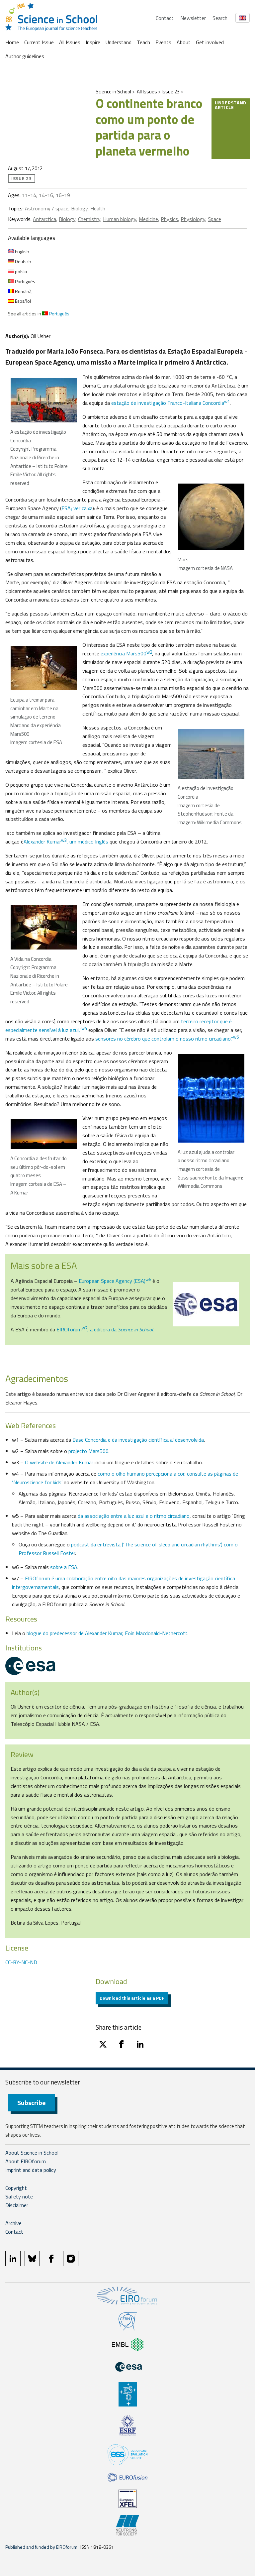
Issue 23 (171, 92)
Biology (79, 208)
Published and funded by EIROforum (41, 2547)
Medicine (148, 219)
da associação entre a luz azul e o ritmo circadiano (134, 1516)
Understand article (231, 105)
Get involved (210, 42)
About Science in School (32, 2153)
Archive (13, 2223)
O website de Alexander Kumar (59, 1462)
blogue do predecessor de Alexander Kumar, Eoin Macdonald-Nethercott (107, 1633)
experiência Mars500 (126, 653)
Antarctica (44, 219)
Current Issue (39, 42)
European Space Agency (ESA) (115, 1281)
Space (214, 219)
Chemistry (89, 219)
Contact (165, 18)
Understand (119, 42)
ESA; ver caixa (77, 508)
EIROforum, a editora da (105, 1329)
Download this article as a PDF (132, 1998)
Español (22, 301)
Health (98, 208)
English (22, 251)
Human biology (120, 219)
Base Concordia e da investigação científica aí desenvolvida (138, 1440)
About (184, 42)
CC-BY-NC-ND (21, 1962)
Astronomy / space (47, 208)
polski (20, 271)
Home (12, 42)
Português (25, 281)
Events (163, 42)
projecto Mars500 (88, 1451)
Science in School (113, 92)
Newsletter (193, 18)
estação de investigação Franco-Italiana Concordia (170, 403)
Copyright (16, 2188)
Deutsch (23, 261)
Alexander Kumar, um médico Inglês (66, 841)
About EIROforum (26, 2161)
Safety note (19, 2196)
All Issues (70, 42)
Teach (143, 42)
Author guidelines (25, 56)
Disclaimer (17, 2205)
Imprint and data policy (31, 2170)
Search (220, 18)
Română (23, 291)
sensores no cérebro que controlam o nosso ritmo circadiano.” (167, 1039)
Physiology (193, 219)
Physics (169, 219)
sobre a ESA (64, 1567)
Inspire (93, 42)
